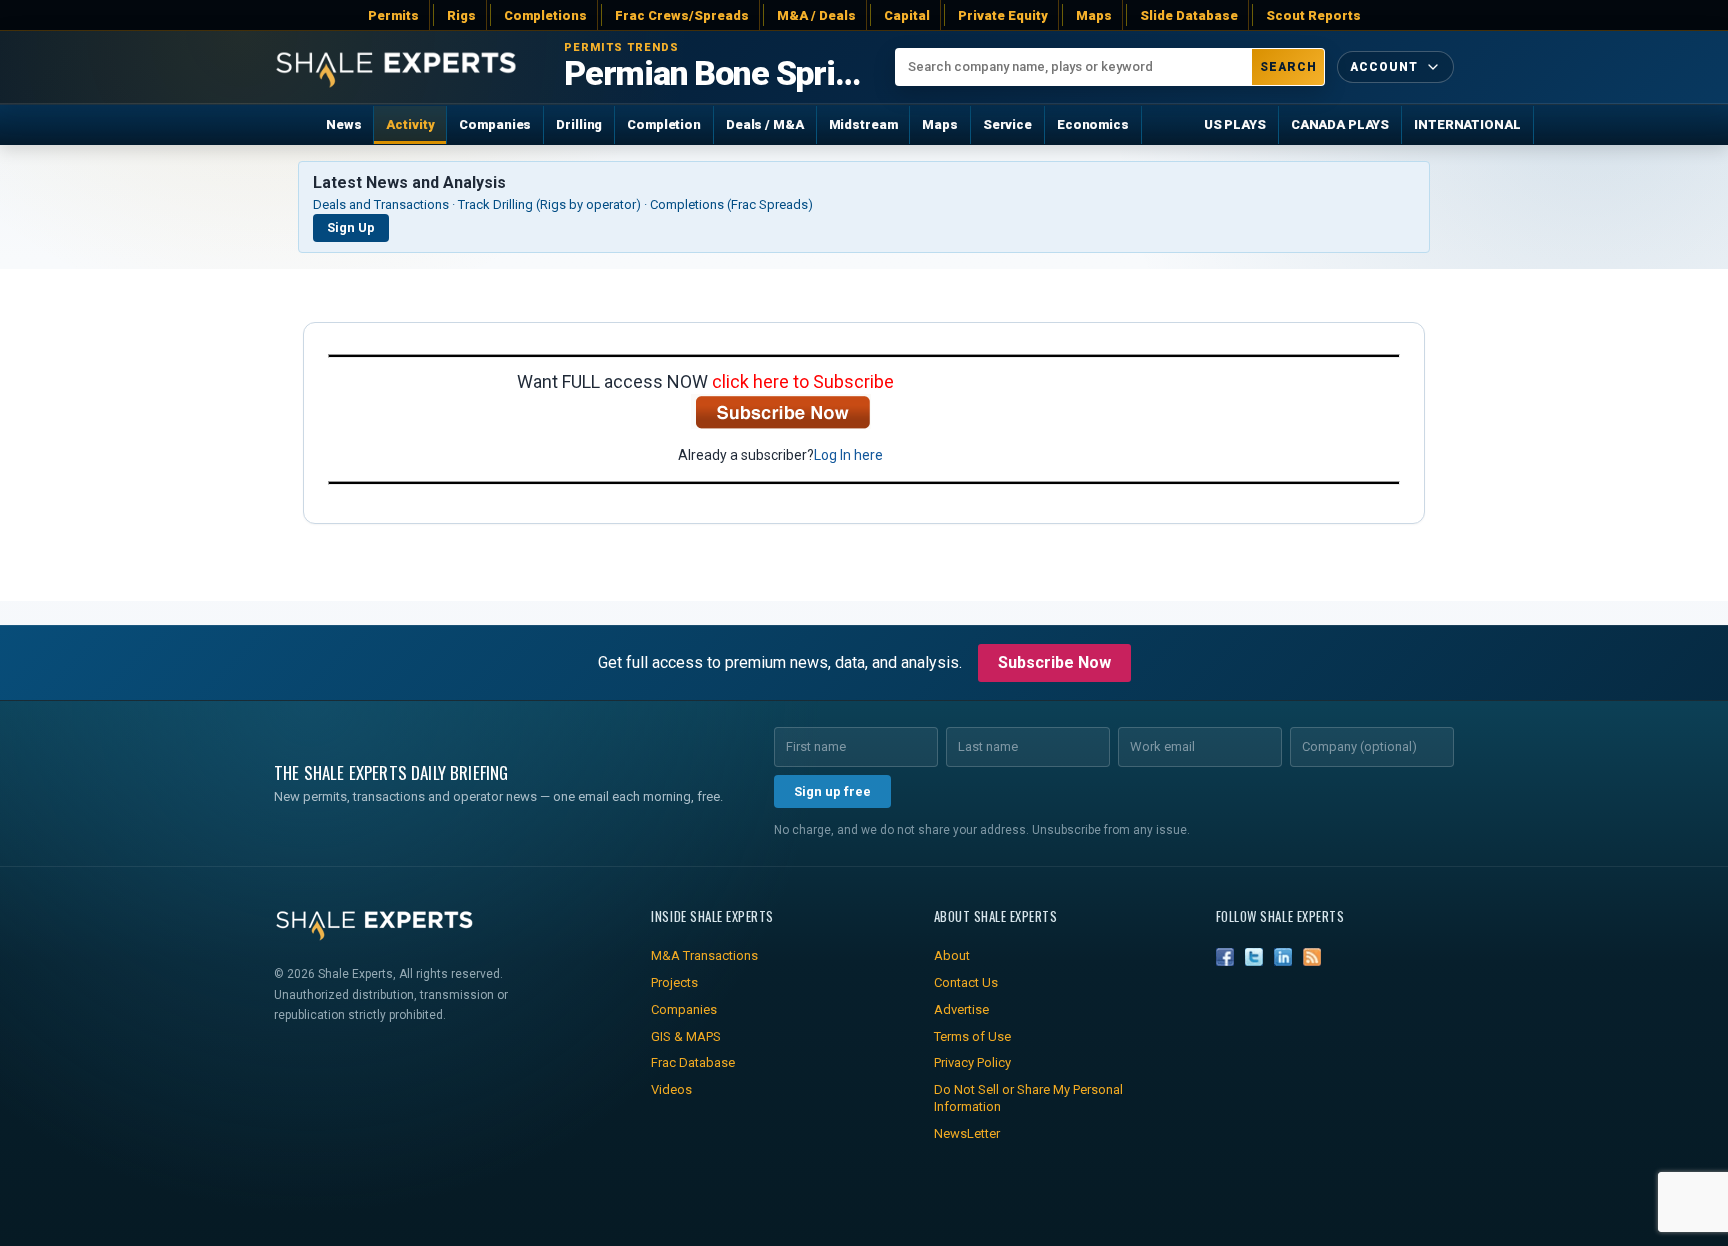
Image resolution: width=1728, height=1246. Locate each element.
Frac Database (693, 1062)
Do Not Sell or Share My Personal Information (1028, 1098)
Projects (674, 982)
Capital (907, 15)
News (343, 124)
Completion (664, 124)
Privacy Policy (972, 1062)
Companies (495, 124)
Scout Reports (1313, 15)
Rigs (461, 15)
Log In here (848, 455)
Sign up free (832, 791)
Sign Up (351, 227)
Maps (1094, 15)
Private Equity (1003, 15)
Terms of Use (972, 1036)
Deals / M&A (765, 124)
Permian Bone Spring (714, 74)
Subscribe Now (1054, 662)
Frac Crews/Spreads (682, 15)
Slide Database (1189, 15)
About (952, 955)
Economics (1093, 124)
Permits (393, 15)
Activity (410, 124)
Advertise (961, 1009)
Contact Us (966, 982)
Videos (671, 1089)
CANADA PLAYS (1340, 124)
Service (1007, 124)
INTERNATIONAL (1467, 124)
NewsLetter (967, 1133)
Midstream (863, 124)
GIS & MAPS (686, 1036)
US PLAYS (1235, 124)
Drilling (579, 124)
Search (1288, 67)
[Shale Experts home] (396, 67)
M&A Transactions (704, 955)
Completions (545, 15)
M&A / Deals (816, 15)
